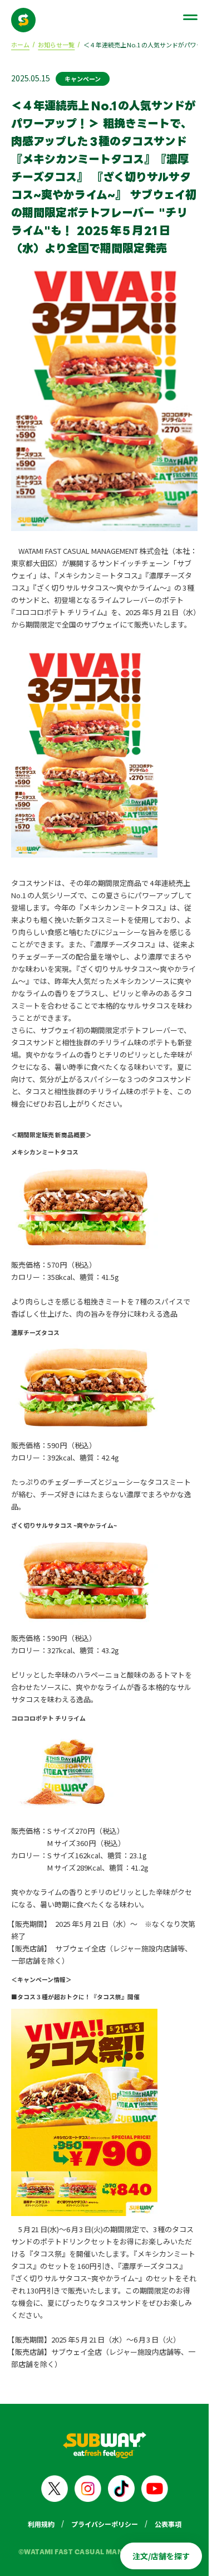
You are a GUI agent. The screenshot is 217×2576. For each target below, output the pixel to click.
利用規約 (41, 2524)
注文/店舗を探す (161, 2556)
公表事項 (168, 2524)
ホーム (20, 45)
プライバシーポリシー (105, 2524)
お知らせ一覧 (56, 45)
